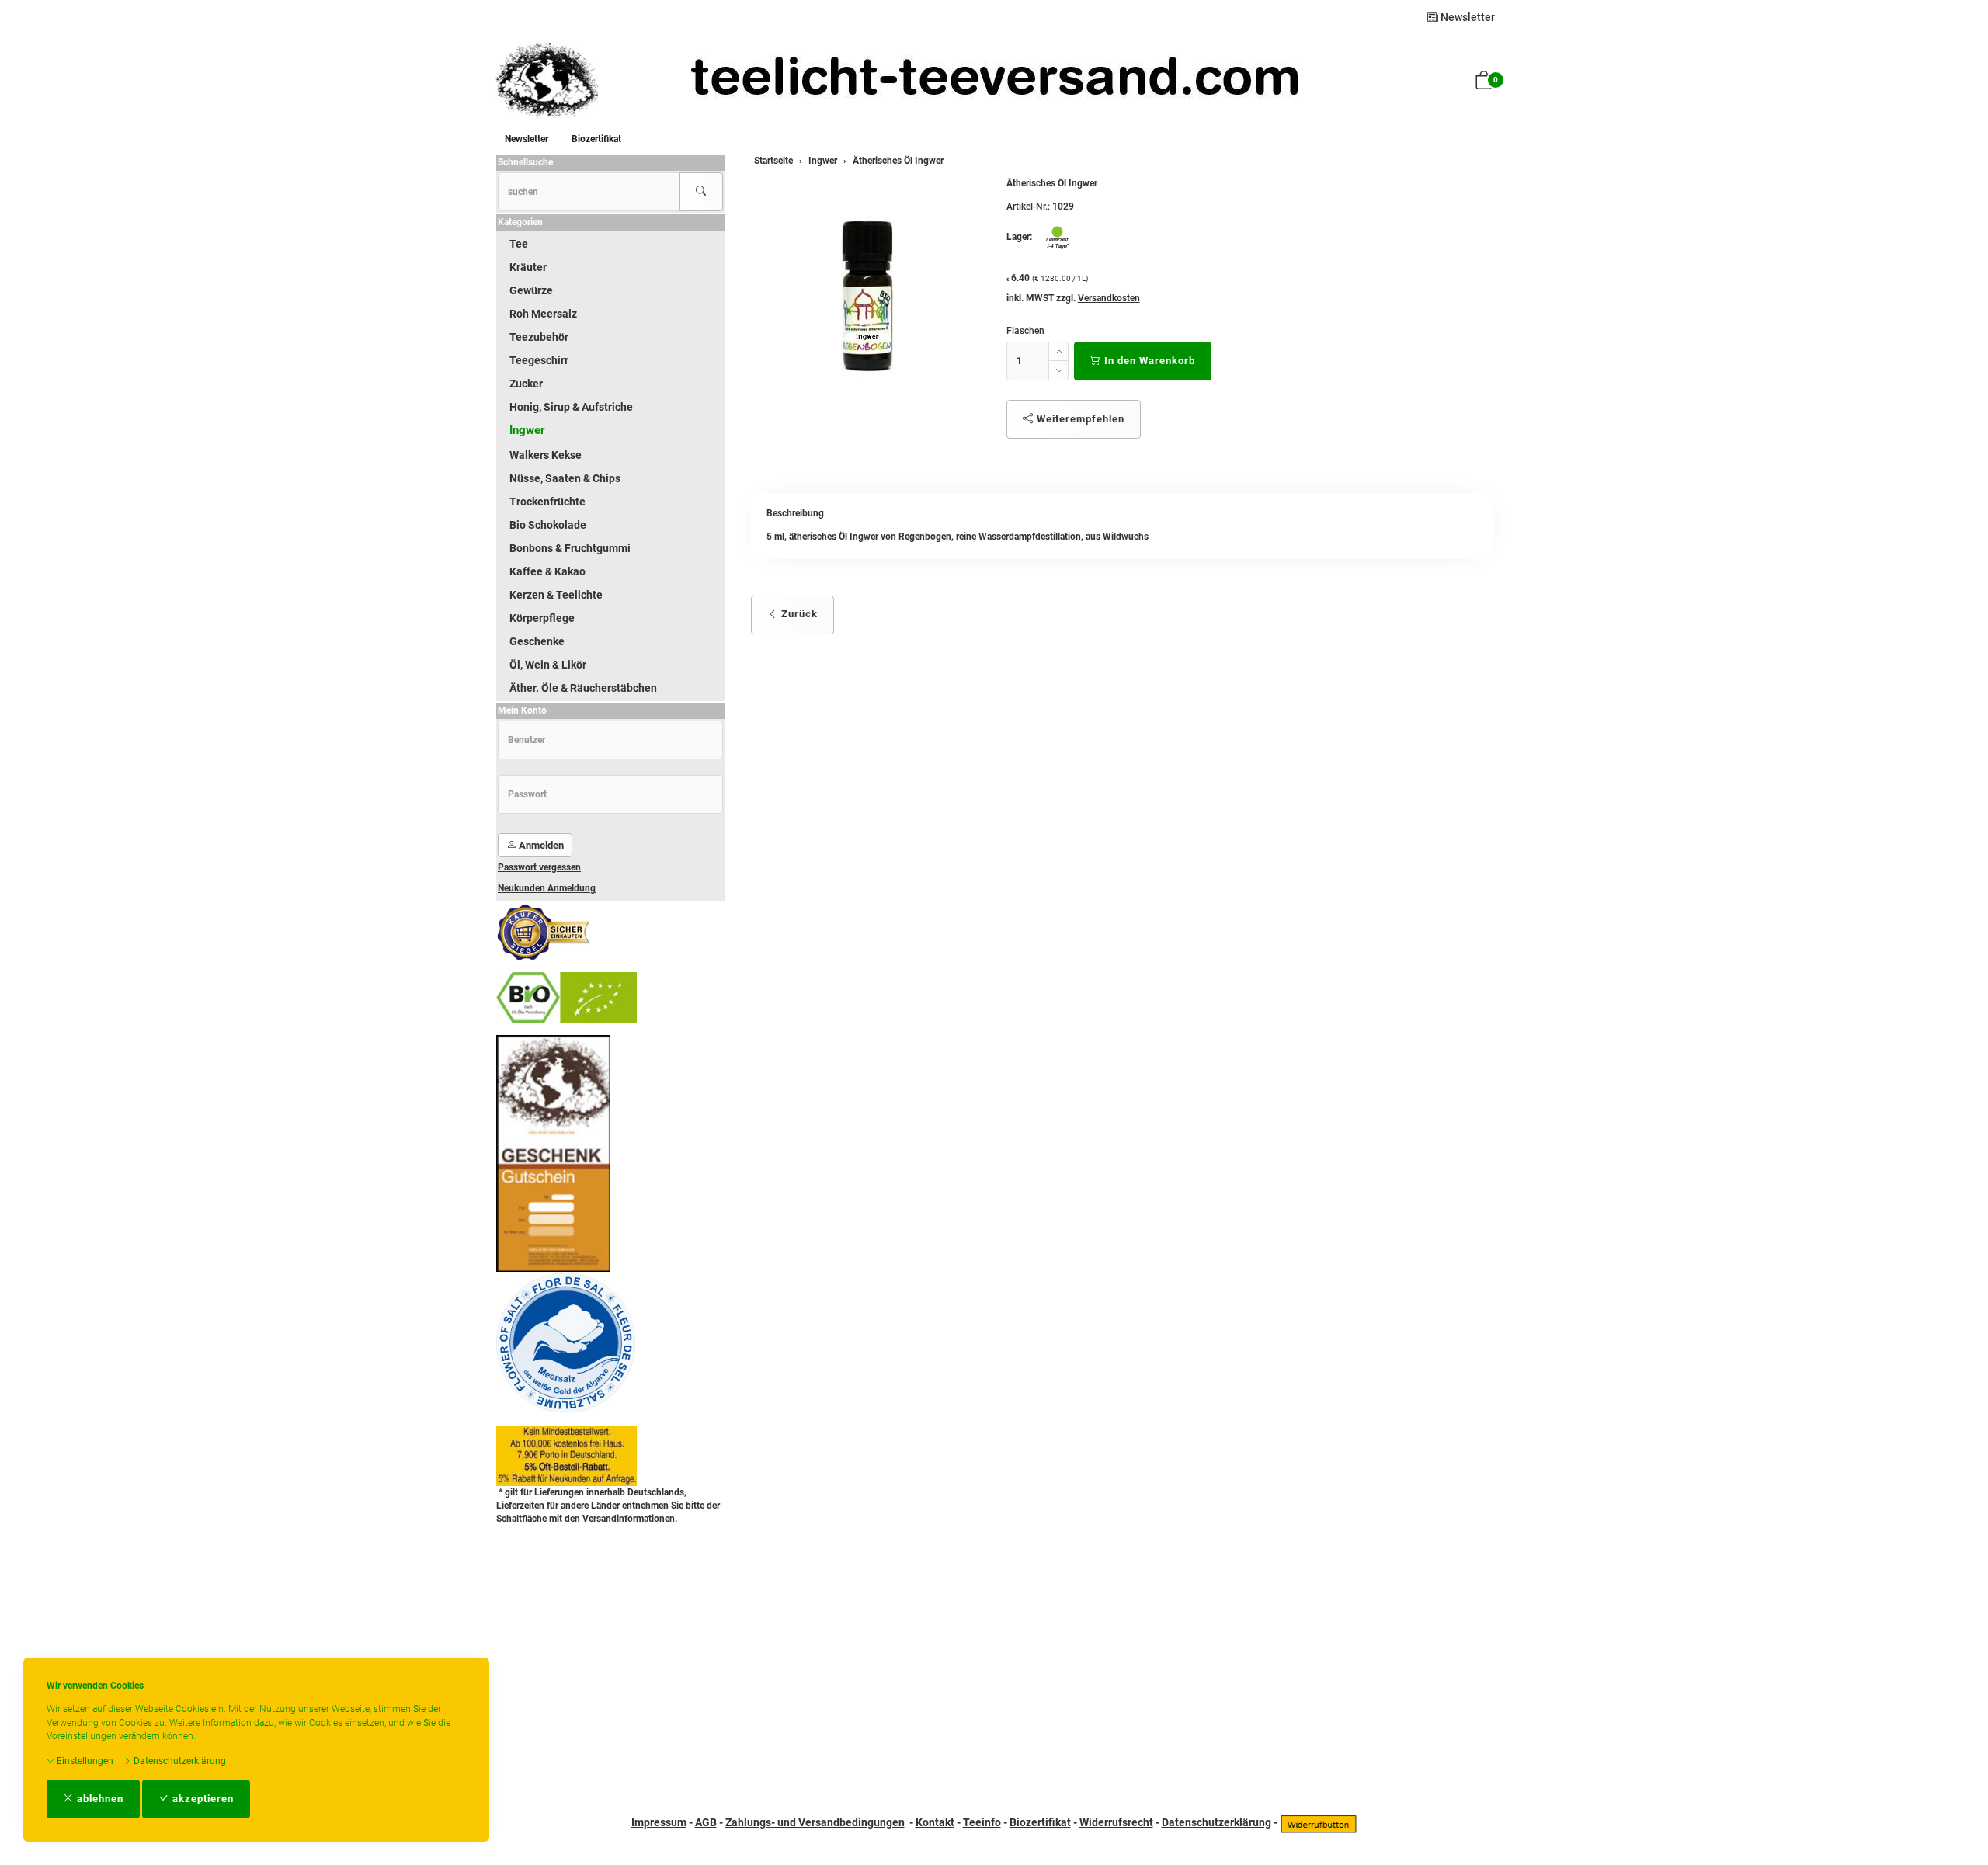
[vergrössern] (867, 295)
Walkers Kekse (546, 455)
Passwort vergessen (539, 867)
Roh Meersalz (543, 314)
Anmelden (540, 845)
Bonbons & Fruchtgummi (570, 548)
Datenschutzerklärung (179, 1761)
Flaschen (1025, 331)
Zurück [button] (798, 614)
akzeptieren (202, 1799)
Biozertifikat (596, 139)
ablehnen (99, 1799)
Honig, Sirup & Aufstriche (571, 407)
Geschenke (537, 641)
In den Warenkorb (1148, 361)
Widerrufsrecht (1116, 1822)
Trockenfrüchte (547, 502)
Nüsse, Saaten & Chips (565, 478)
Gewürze (531, 290)
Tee (519, 244)
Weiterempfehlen (1079, 419)
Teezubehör (539, 337)
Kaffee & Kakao (547, 571)
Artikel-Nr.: (1028, 207)
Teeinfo (982, 1822)
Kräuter (528, 267)
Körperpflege (542, 618)
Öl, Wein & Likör (548, 665)
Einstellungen (84, 1761)
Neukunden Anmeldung (547, 888)
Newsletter (1467, 17)
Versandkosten (1109, 298)
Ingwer (527, 430)
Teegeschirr (539, 360)
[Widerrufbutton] (1319, 1822)
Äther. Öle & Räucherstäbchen (583, 688)
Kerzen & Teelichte (556, 595)
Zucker (526, 384)
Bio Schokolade (548, 525)
